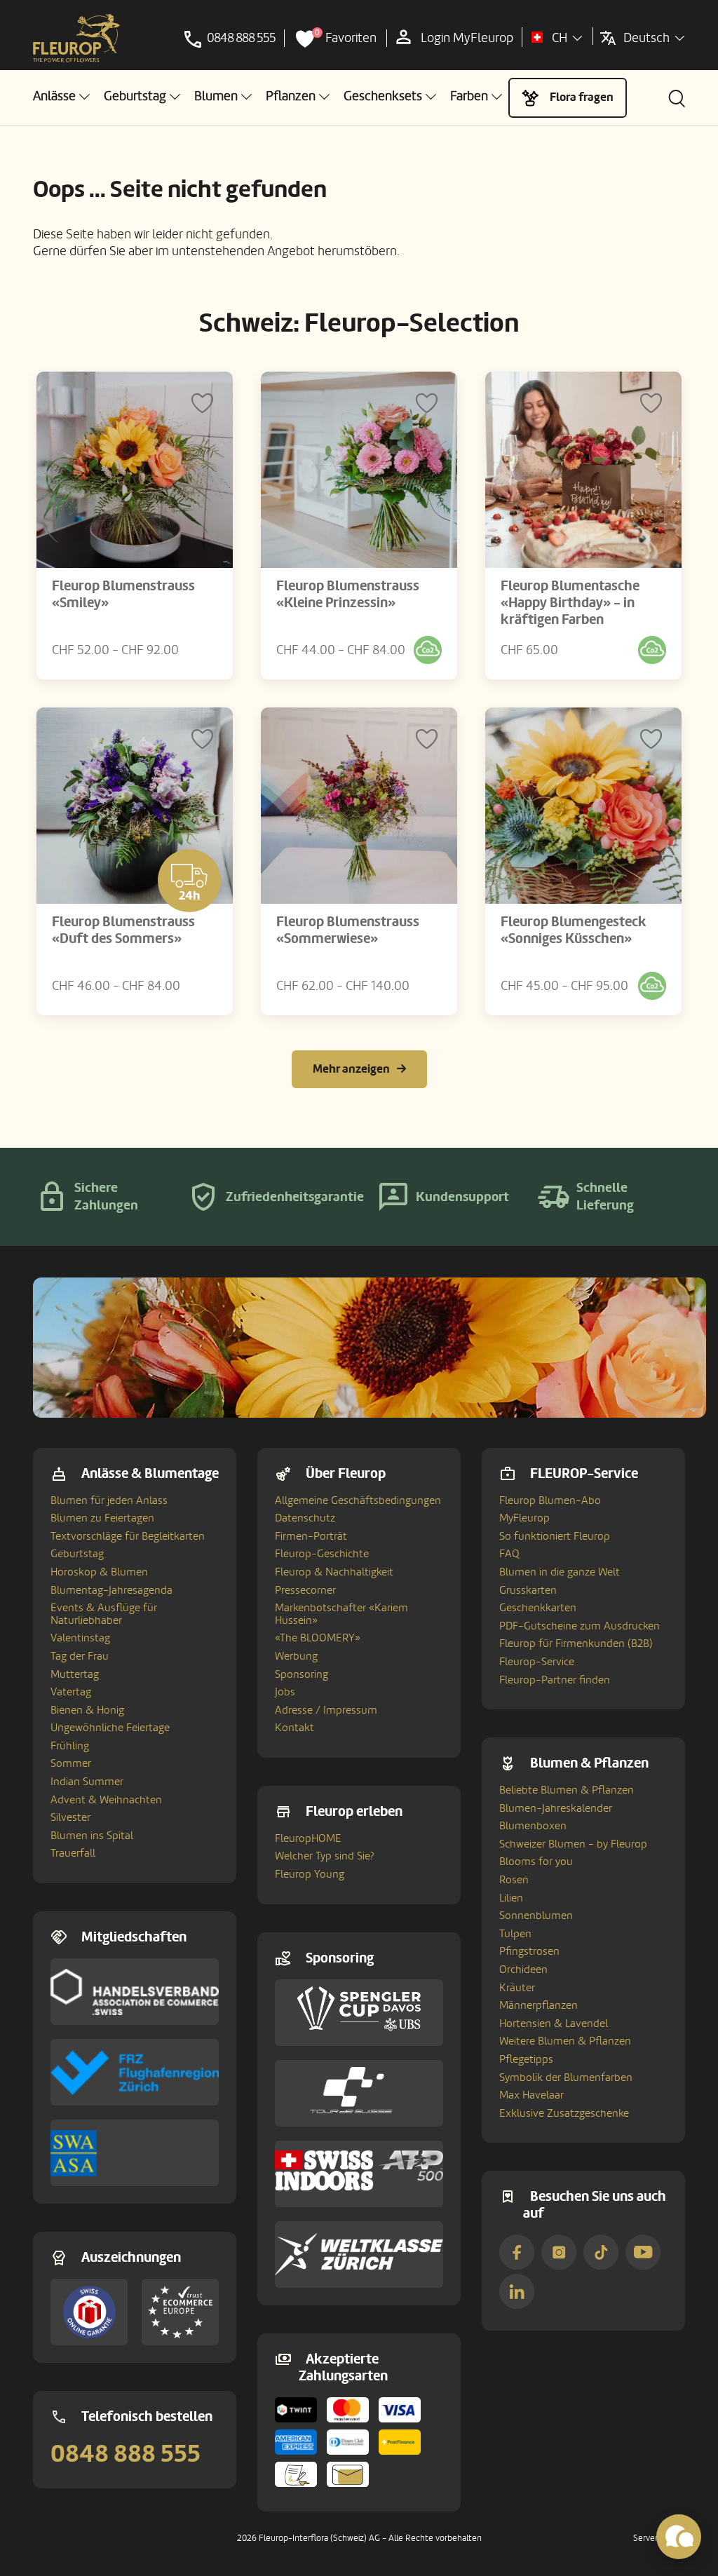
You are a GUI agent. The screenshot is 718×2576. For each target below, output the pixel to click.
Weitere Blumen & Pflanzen (565, 2041)
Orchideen (523, 1970)
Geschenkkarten (538, 1608)
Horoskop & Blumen (99, 1572)
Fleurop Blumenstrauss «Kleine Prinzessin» (348, 595)
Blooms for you (536, 1862)
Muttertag (75, 1674)
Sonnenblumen (536, 1916)
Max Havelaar (531, 2095)
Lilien (511, 1898)
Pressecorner (305, 1590)
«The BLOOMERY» (318, 1638)
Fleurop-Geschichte (322, 1554)
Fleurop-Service (537, 1662)
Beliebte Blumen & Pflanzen (567, 1790)
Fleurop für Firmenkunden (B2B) (576, 1643)
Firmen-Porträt (311, 1536)
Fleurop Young (310, 1874)
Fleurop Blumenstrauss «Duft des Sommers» (123, 930)
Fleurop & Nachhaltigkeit (334, 1572)
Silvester (70, 1817)
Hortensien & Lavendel (554, 2023)
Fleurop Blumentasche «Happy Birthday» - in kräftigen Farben (570, 603)
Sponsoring (302, 1674)
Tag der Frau (80, 1656)
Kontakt (294, 1728)
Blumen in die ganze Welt (560, 1572)
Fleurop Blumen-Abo (550, 1500)
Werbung (296, 1656)
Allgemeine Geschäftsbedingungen (358, 1500)
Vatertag (71, 1692)
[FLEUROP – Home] (76, 39)
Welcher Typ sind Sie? (325, 1856)
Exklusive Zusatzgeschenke (564, 2113)
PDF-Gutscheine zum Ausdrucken (580, 1626)
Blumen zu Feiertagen (102, 1518)
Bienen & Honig (87, 1710)
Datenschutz (305, 1518)
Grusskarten (528, 1590)
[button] (61, 96)
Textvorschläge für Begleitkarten (128, 1536)
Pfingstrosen (529, 1951)
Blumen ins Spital (92, 1836)
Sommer (71, 1763)
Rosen (514, 1880)
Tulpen (515, 1934)
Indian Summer (87, 1782)
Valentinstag (80, 1638)
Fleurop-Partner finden (555, 1680)
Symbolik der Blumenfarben (566, 2077)
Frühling (70, 1746)
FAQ (509, 1554)
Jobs (285, 1692)
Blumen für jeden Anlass (109, 1500)
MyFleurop (524, 1518)
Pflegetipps (526, 2059)
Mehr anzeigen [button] (351, 1069)
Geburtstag (77, 1554)
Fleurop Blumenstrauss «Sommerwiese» (348, 930)
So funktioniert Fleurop (555, 1536)
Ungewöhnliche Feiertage (110, 1728)
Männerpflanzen (538, 2005)
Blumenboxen (533, 1826)
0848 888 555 (126, 2454)
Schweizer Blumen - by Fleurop (573, 1844)
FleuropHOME (308, 1838)
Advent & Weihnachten (106, 1800)
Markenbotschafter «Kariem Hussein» (341, 1614)
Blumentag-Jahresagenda (111, 1590)
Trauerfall (73, 1853)
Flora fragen (582, 97)
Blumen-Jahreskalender (556, 1808)
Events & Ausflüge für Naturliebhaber (104, 1614)
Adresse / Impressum (326, 1710)
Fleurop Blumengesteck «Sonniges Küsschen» (574, 930)
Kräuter (517, 1988)
